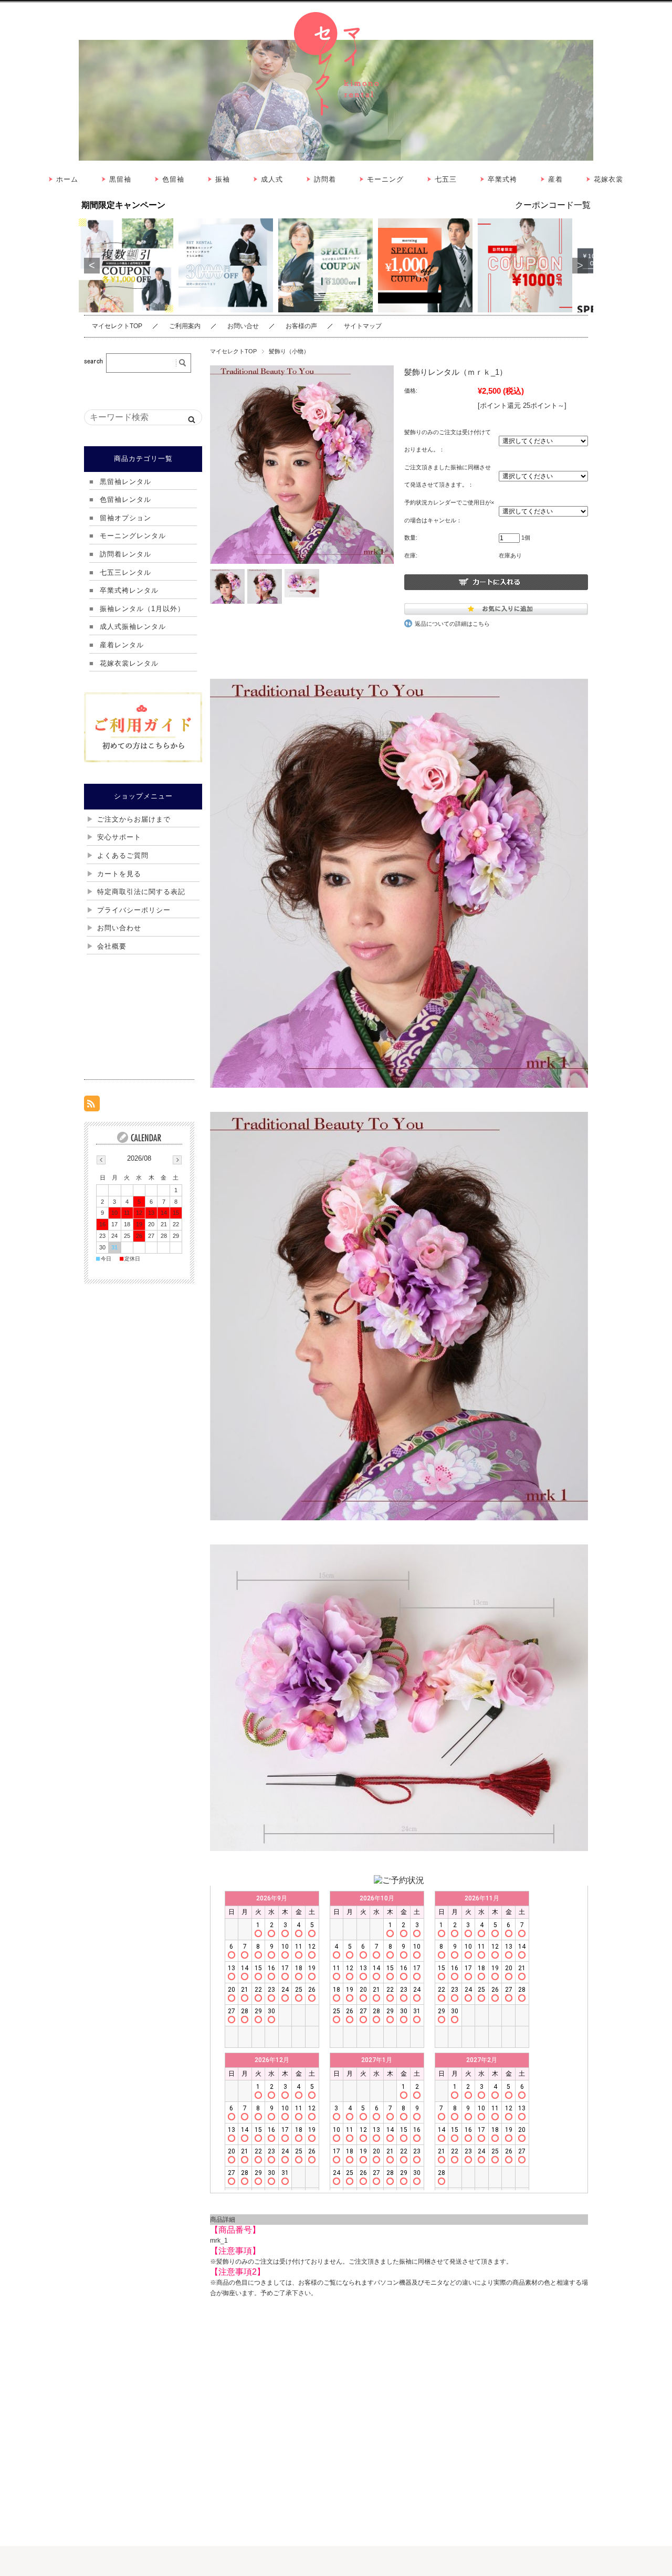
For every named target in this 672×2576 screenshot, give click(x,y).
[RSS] (92, 1106)
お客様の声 (301, 326)
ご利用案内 (185, 326)
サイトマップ (363, 326)
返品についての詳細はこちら (452, 624)
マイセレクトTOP (117, 326)
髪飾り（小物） (289, 351)
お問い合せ (243, 326)
